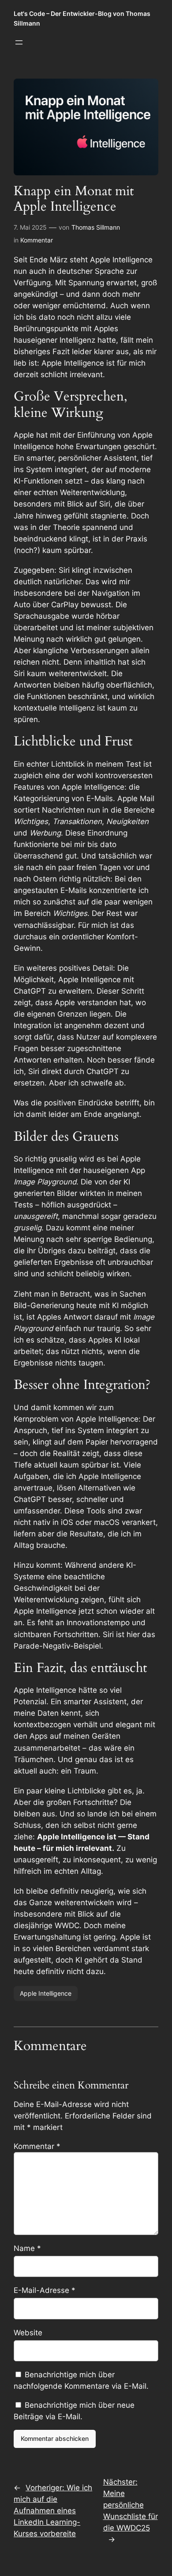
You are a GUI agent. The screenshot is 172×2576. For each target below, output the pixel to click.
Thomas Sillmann (96, 227)
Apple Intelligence (46, 1993)
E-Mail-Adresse (45, 2290)
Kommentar (37, 240)
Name (27, 2248)
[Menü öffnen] (19, 42)
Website (28, 2333)
